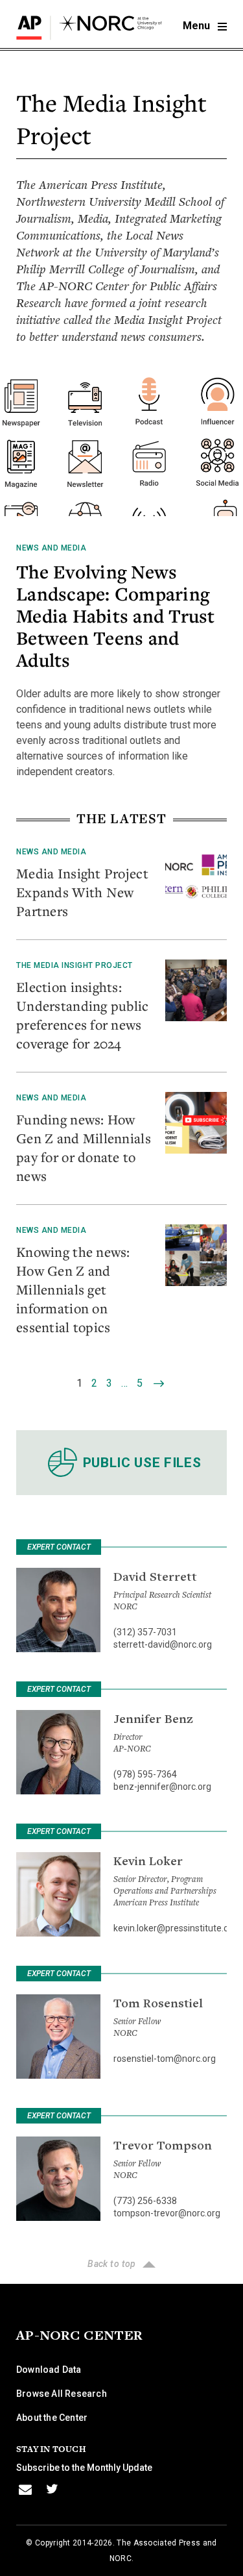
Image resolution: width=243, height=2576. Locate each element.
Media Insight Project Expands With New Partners (82, 892)
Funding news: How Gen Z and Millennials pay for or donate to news (84, 1147)
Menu (198, 26)
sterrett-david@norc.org (163, 1644)
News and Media (51, 548)
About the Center (52, 2418)
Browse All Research (62, 2394)
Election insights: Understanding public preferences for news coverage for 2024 (83, 1015)
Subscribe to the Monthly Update (84, 2468)
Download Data (49, 2370)
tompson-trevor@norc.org (167, 2213)
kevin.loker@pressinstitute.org (175, 1928)
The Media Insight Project (75, 965)
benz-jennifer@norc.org (162, 1787)
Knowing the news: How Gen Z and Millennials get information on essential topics (73, 1289)
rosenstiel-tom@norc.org (165, 2059)
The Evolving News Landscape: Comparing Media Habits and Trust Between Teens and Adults (116, 615)
